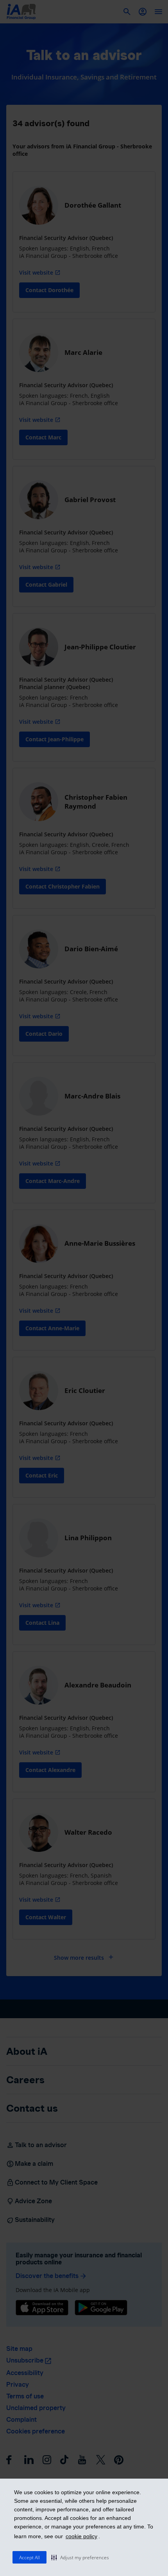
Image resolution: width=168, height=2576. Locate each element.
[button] (80, 2557)
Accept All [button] (29, 2557)
